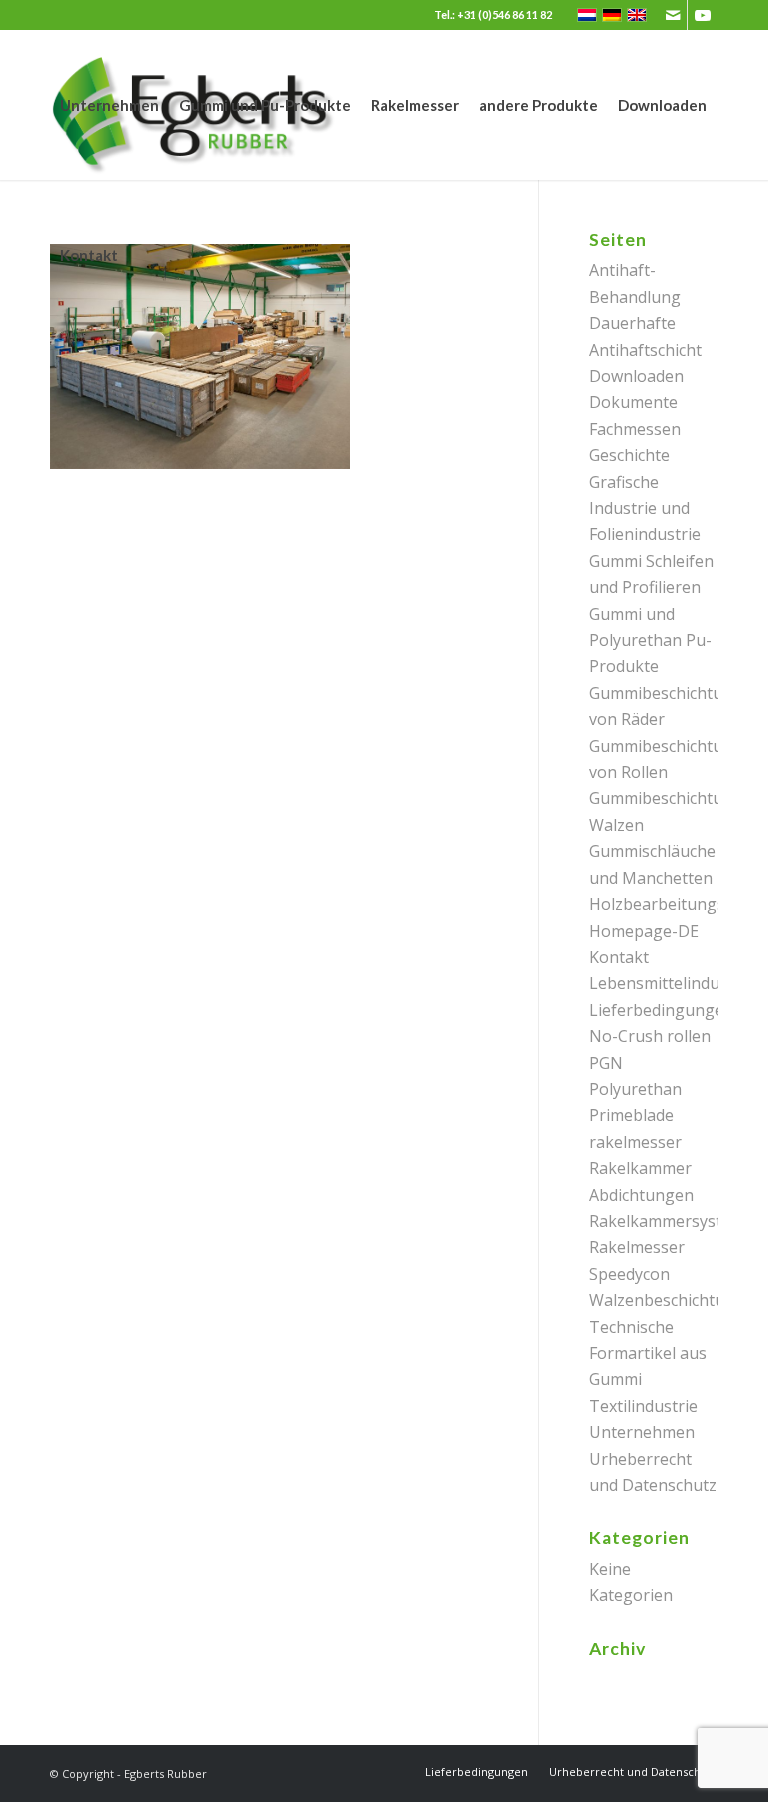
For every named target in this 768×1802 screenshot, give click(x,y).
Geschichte (629, 455)
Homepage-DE (644, 931)
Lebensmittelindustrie (671, 983)
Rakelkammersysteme (671, 1221)
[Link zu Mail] (672, 15)
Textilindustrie (643, 1406)
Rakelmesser (637, 1247)
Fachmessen (635, 429)
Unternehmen (642, 1432)
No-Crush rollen (650, 1036)
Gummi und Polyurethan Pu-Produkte (650, 640)
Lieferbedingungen (661, 1010)
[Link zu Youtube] (703, 15)
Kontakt (619, 957)
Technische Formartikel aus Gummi (648, 1353)
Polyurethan (635, 1089)
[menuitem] (109, 105)
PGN (606, 1063)
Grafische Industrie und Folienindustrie (645, 508)
